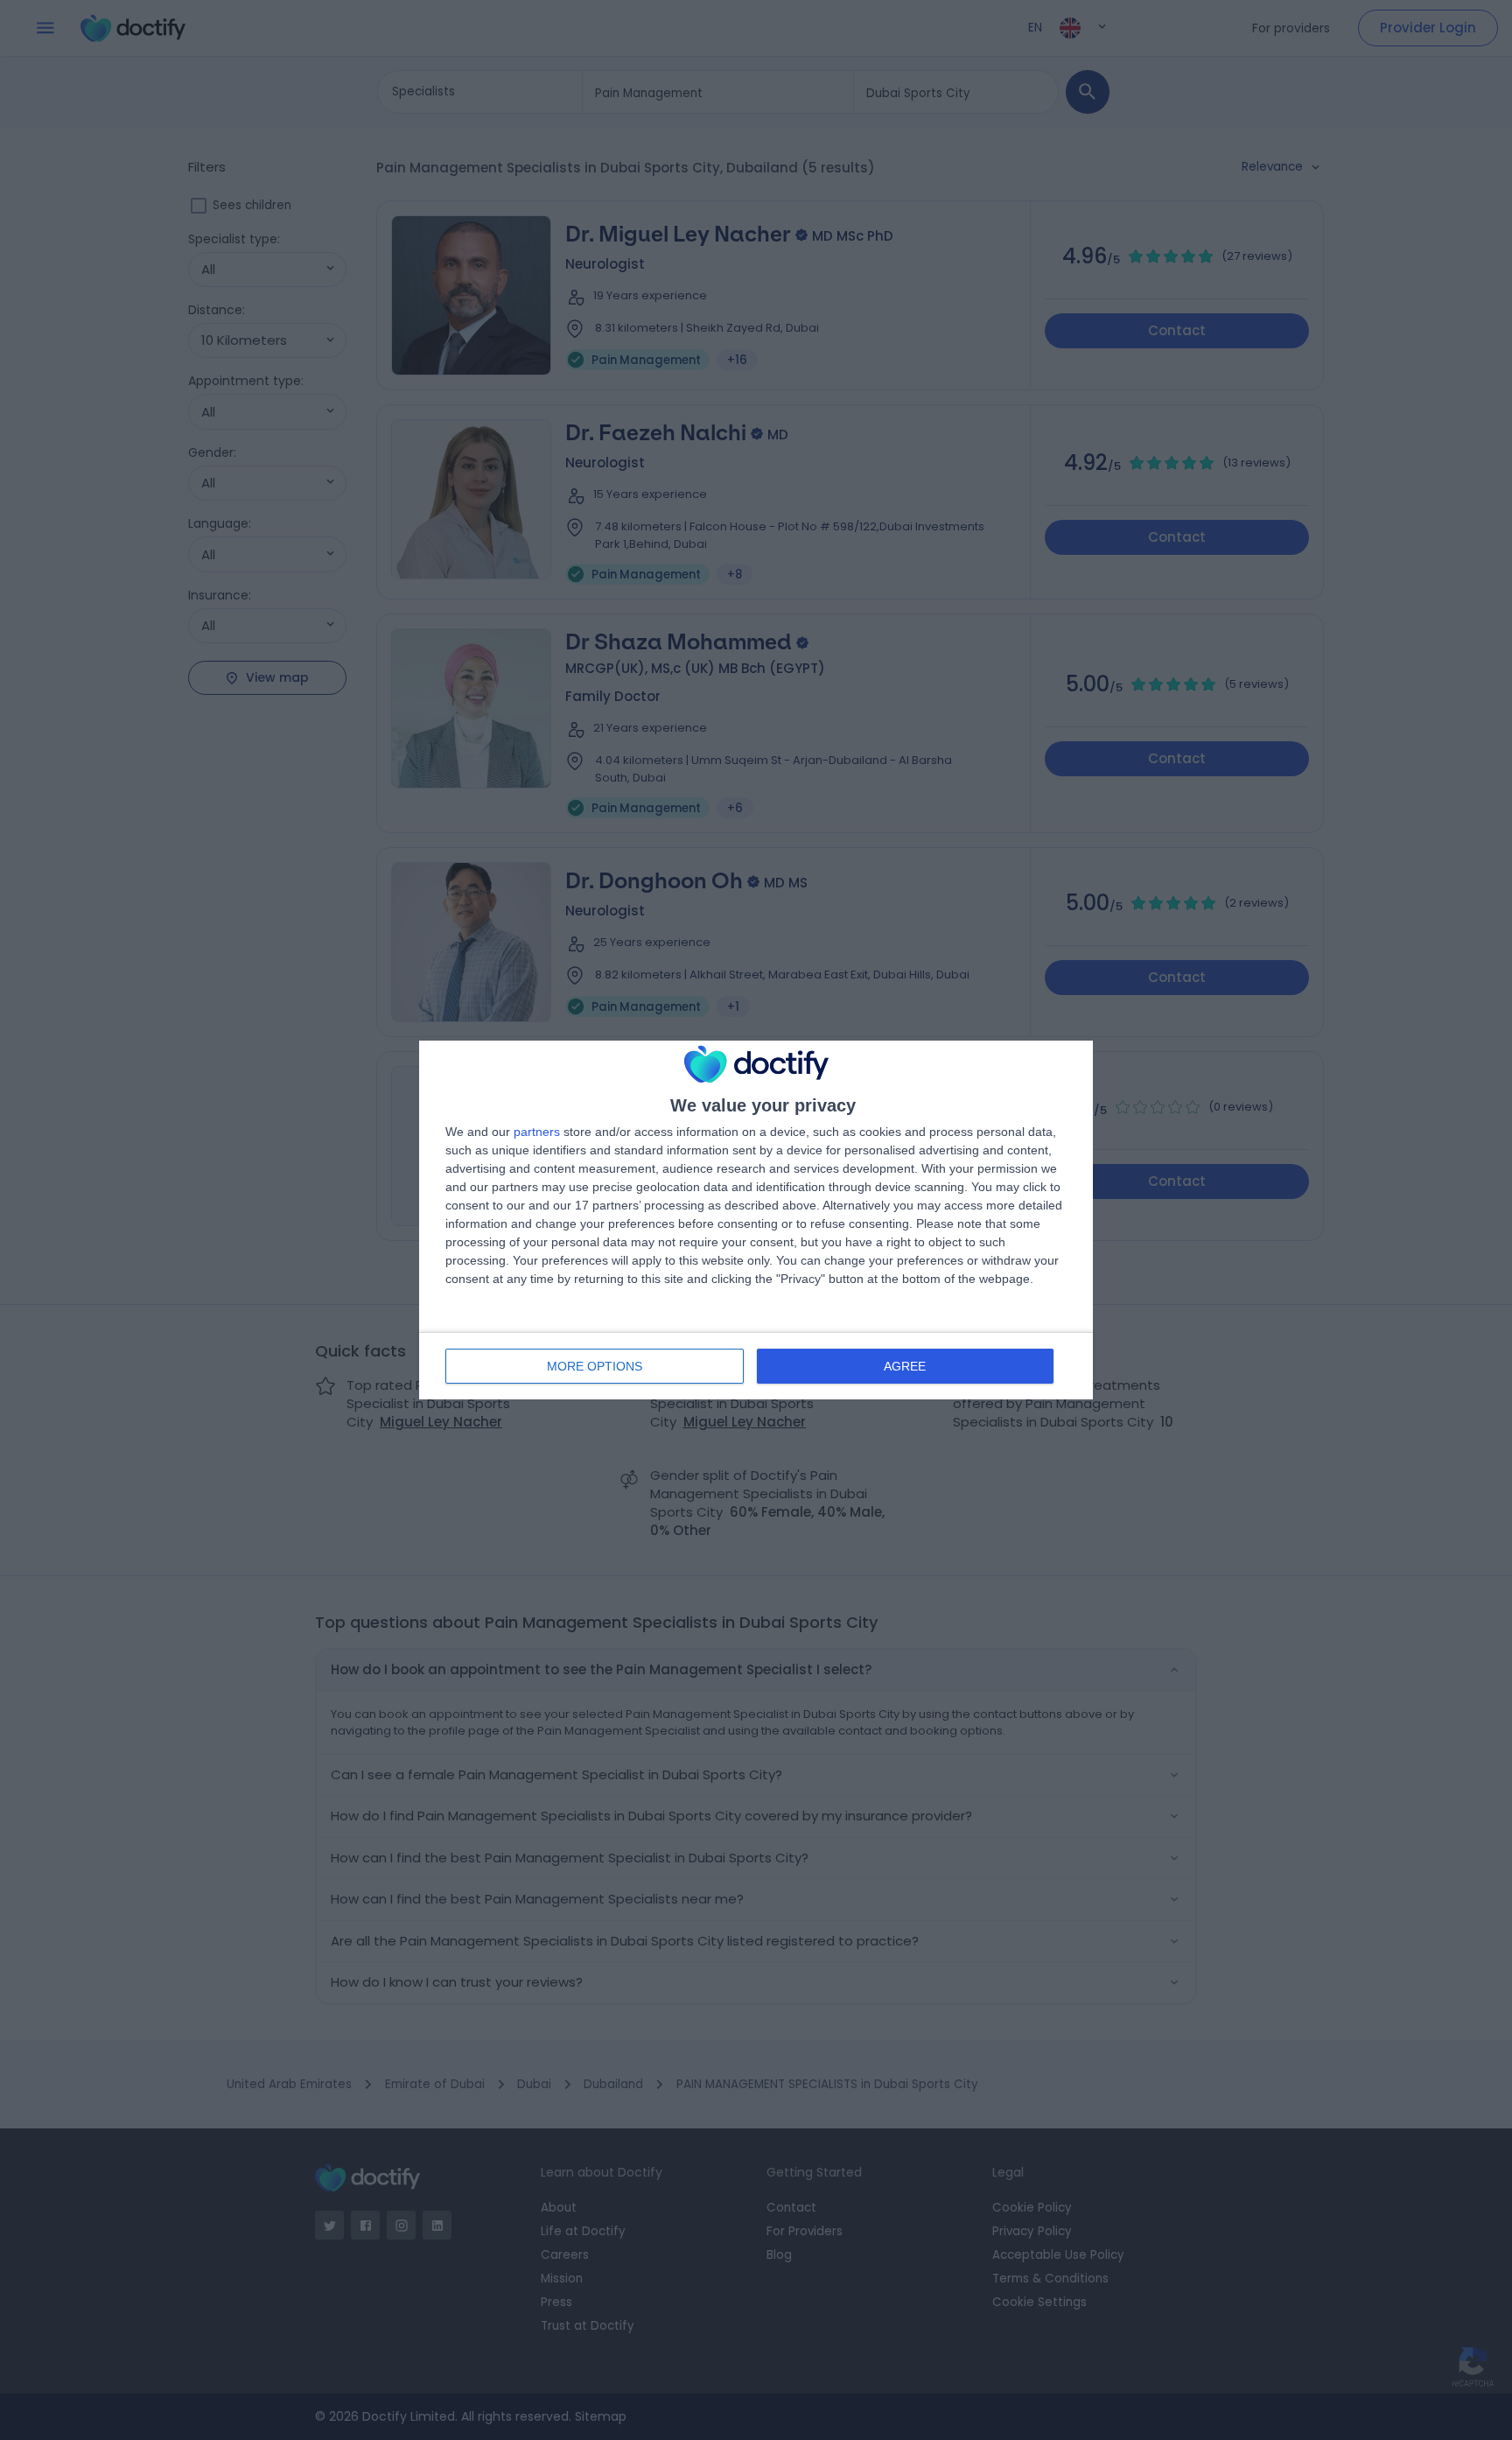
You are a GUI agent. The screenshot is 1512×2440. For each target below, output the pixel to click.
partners (537, 1132)
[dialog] (756, 1220)
